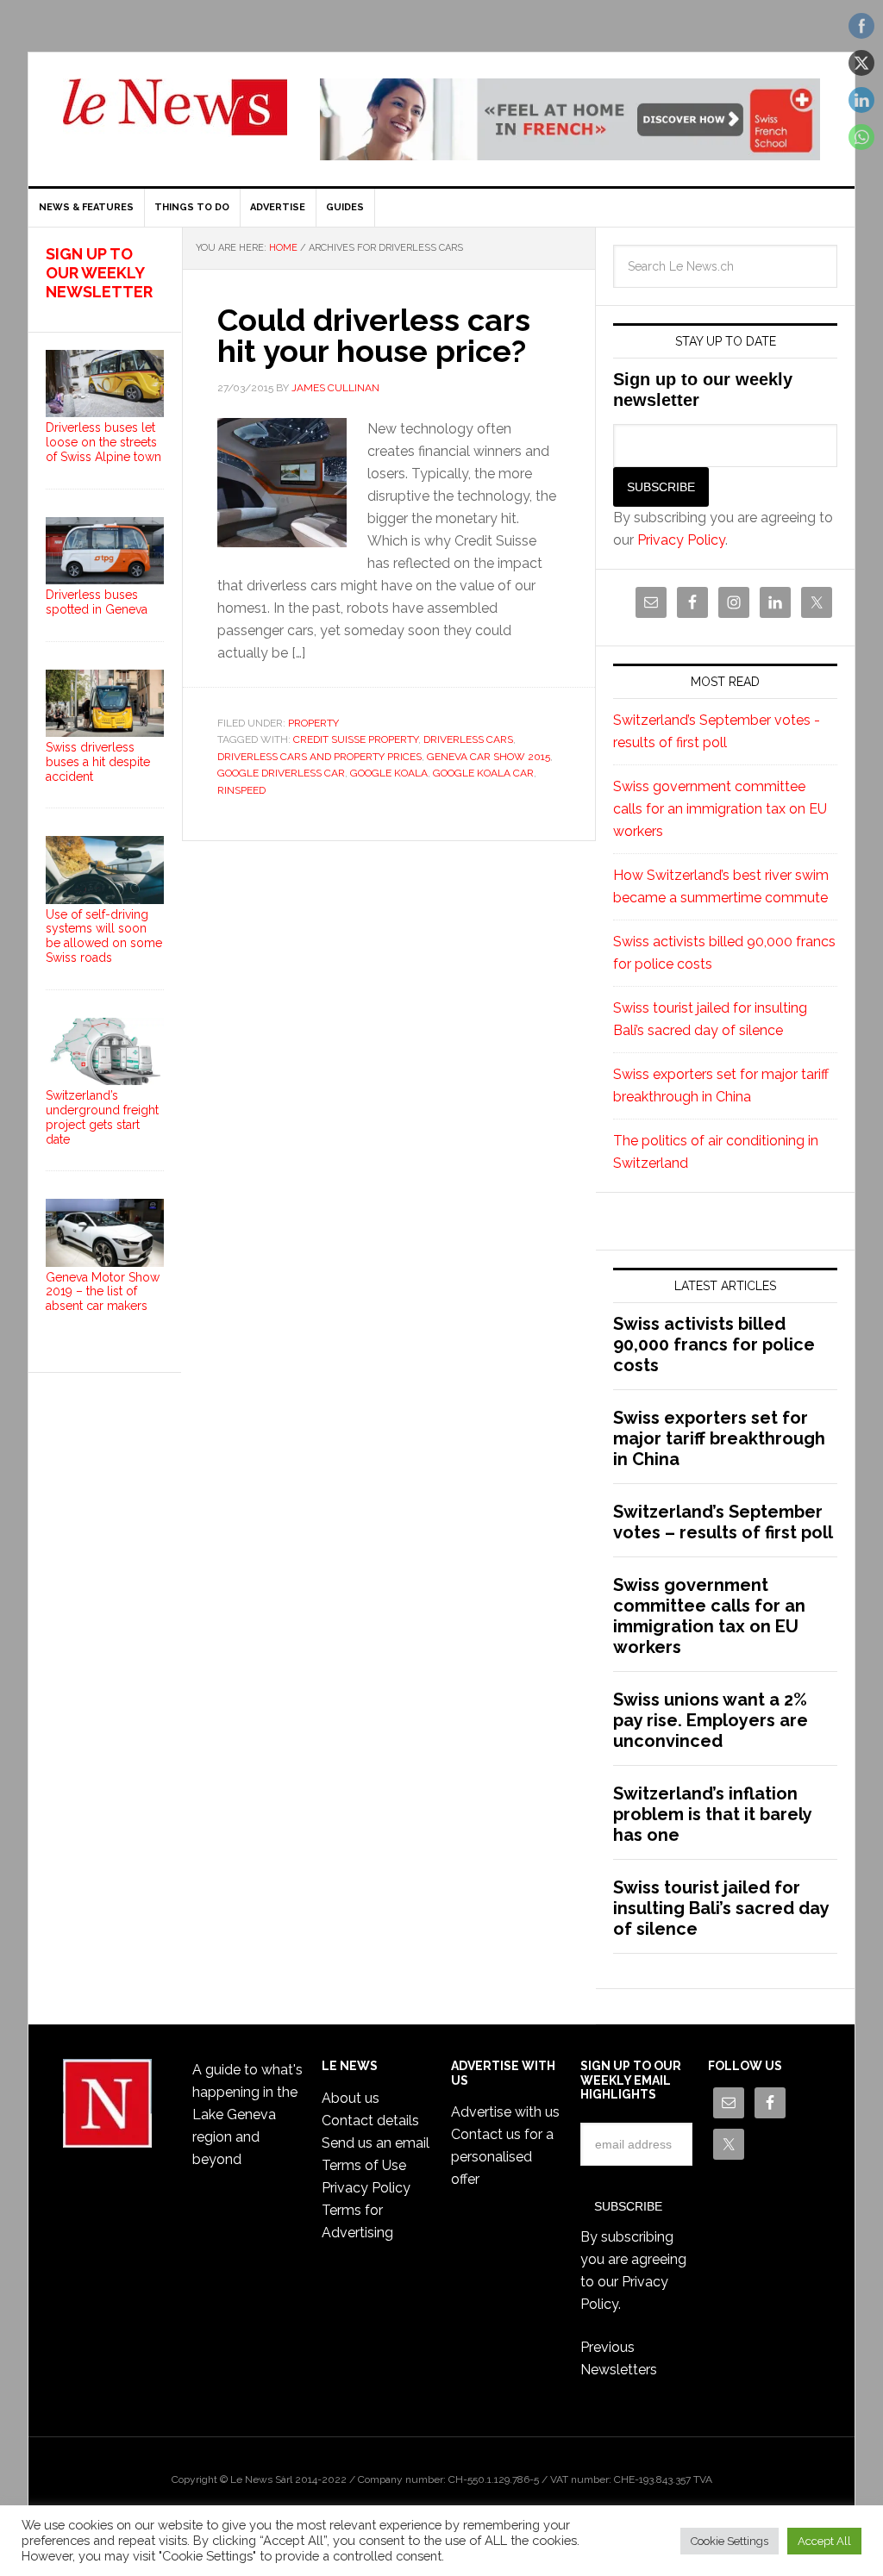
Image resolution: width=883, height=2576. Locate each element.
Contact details (370, 2121)
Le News (175, 117)
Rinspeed (241, 790)
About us (351, 2098)
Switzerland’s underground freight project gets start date (102, 1117)
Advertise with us (505, 2112)
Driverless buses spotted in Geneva (97, 602)
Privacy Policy (681, 540)
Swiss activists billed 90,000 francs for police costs (714, 1344)
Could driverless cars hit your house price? (374, 335)
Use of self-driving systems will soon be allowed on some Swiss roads (104, 936)
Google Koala (389, 773)
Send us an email (376, 2143)
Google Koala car (483, 773)
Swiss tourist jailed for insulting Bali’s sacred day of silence (721, 1908)
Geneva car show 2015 (488, 757)
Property (313, 723)
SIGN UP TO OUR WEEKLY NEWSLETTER (99, 272)
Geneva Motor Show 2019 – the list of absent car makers (103, 1292)
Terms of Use (364, 2165)
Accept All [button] (824, 2541)
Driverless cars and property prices (319, 757)
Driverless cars (468, 739)
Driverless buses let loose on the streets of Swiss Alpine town (103, 442)
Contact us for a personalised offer (502, 2157)
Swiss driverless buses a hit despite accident (98, 762)
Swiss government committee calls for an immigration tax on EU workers (720, 809)
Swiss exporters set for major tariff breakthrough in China (719, 1438)
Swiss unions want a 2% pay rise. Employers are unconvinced (711, 1720)
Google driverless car (281, 773)
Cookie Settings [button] (730, 2541)
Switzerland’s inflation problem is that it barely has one (712, 1814)
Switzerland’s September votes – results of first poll (723, 1522)
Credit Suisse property (356, 739)
